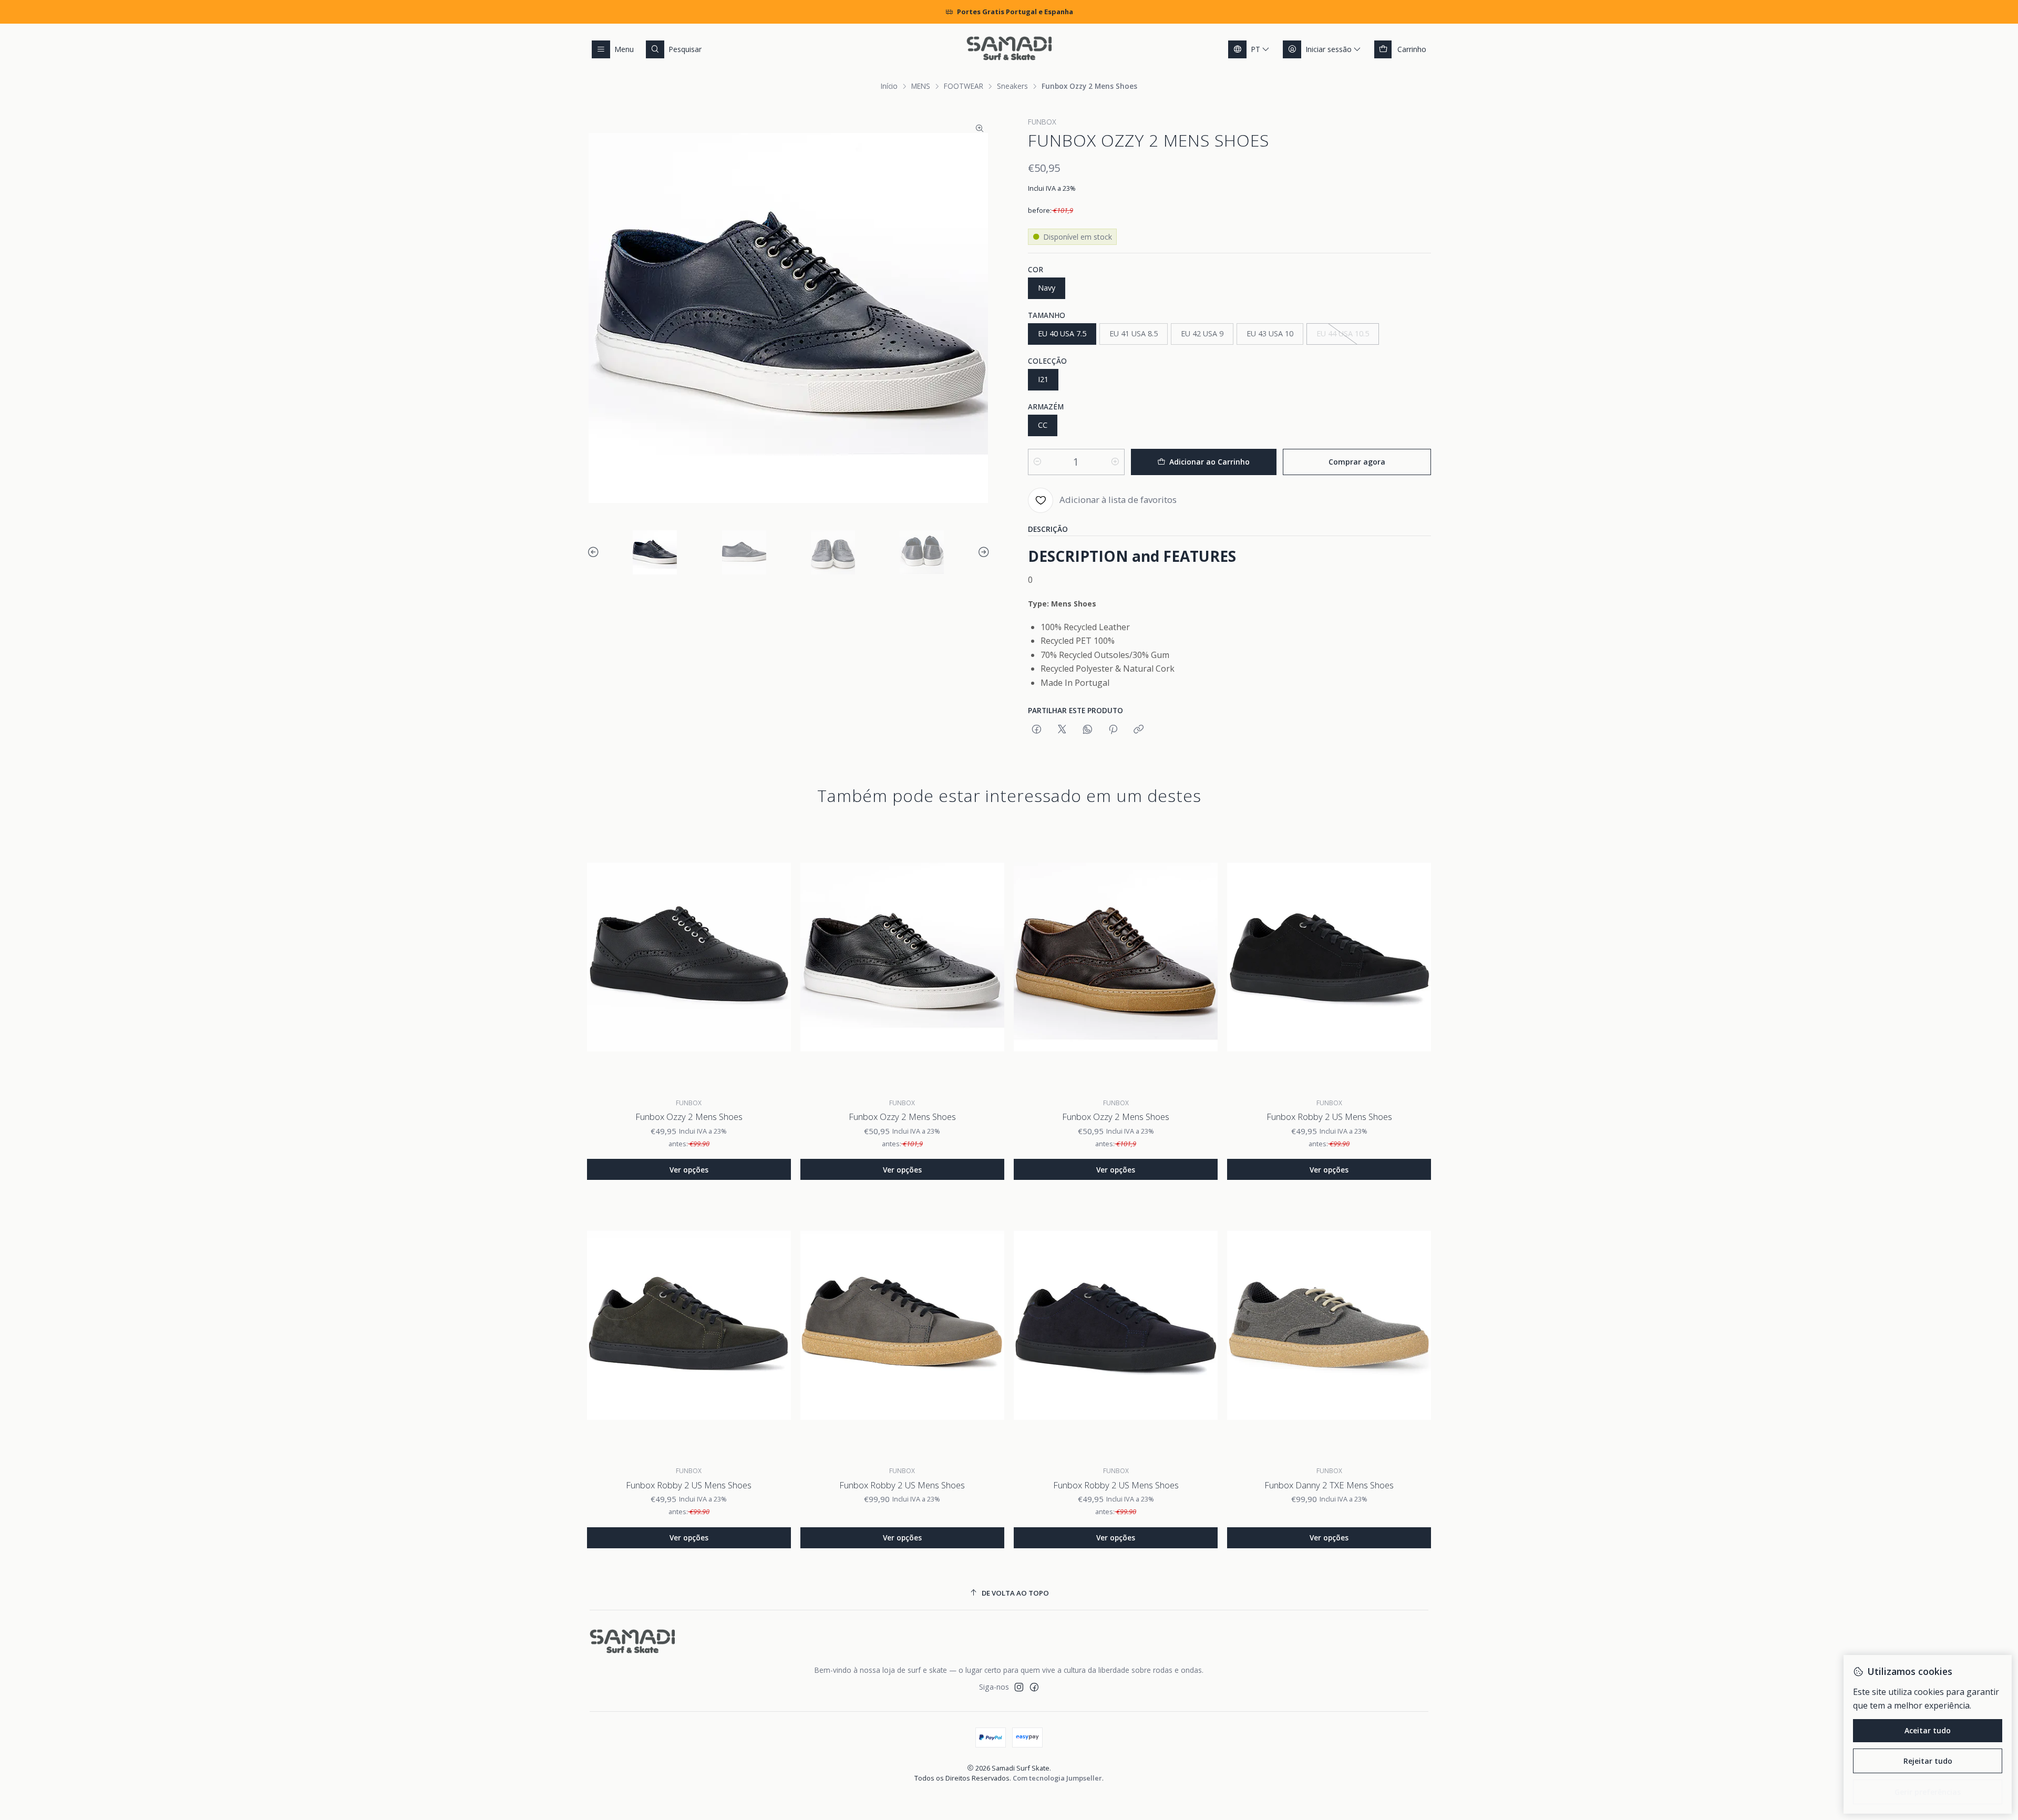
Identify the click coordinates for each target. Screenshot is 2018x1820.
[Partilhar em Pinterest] (1113, 730)
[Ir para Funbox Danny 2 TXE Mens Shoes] (1329, 1325)
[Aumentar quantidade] (1115, 462)
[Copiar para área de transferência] (1139, 730)
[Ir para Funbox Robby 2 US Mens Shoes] (1329, 958)
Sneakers (1012, 86)
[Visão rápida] (775, 958)
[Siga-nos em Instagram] (1019, 1687)
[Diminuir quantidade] (1037, 462)
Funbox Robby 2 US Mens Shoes (1329, 1117)
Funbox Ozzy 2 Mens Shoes (689, 1117)
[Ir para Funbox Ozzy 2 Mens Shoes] (689, 958)
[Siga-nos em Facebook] (1034, 1687)
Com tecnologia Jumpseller (1057, 1778)
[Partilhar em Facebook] (1037, 730)
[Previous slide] (595, 552)
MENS (921, 86)
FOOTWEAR (964, 86)
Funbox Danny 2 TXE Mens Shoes (1329, 1485)
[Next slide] (982, 552)
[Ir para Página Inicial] (1009, 49)
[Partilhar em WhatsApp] (1088, 730)
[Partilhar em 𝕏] (1062, 730)
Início (889, 86)
